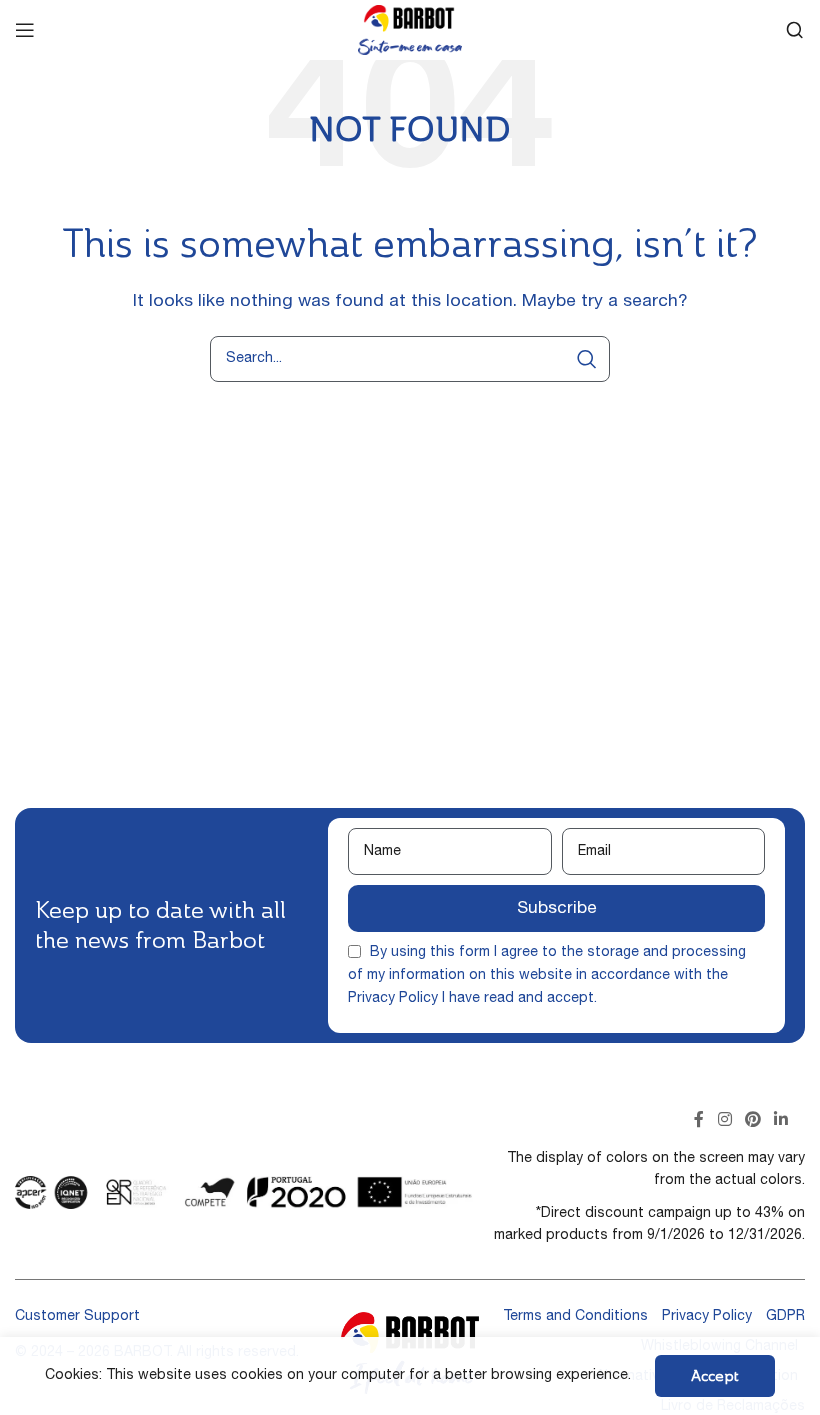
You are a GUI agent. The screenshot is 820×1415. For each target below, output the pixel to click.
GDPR (785, 1317)
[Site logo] (410, 31)
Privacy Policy (393, 999)
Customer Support (77, 1317)
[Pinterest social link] (752, 1121)
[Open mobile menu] (25, 30)
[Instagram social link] (724, 1121)
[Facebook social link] (699, 1121)
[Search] (795, 30)
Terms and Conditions (575, 1317)
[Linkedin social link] (781, 1121)
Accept (715, 1375)
